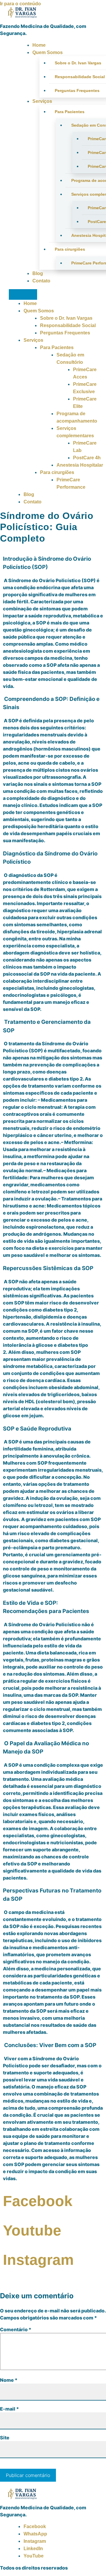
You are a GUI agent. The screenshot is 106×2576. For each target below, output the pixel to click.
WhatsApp (35, 2534)
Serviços (42, 101)
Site (5, 2438)
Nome (9, 2380)
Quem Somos (48, 52)
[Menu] (23, 294)
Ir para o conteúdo (20, 4)
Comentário (16, 2329)
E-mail (9, 2409)
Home (39, 45)
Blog (38, 273)
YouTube (34, 2556)
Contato (41, 281)
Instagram (35, 2541)
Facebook (35, 2526)
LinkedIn (33, 2549)
